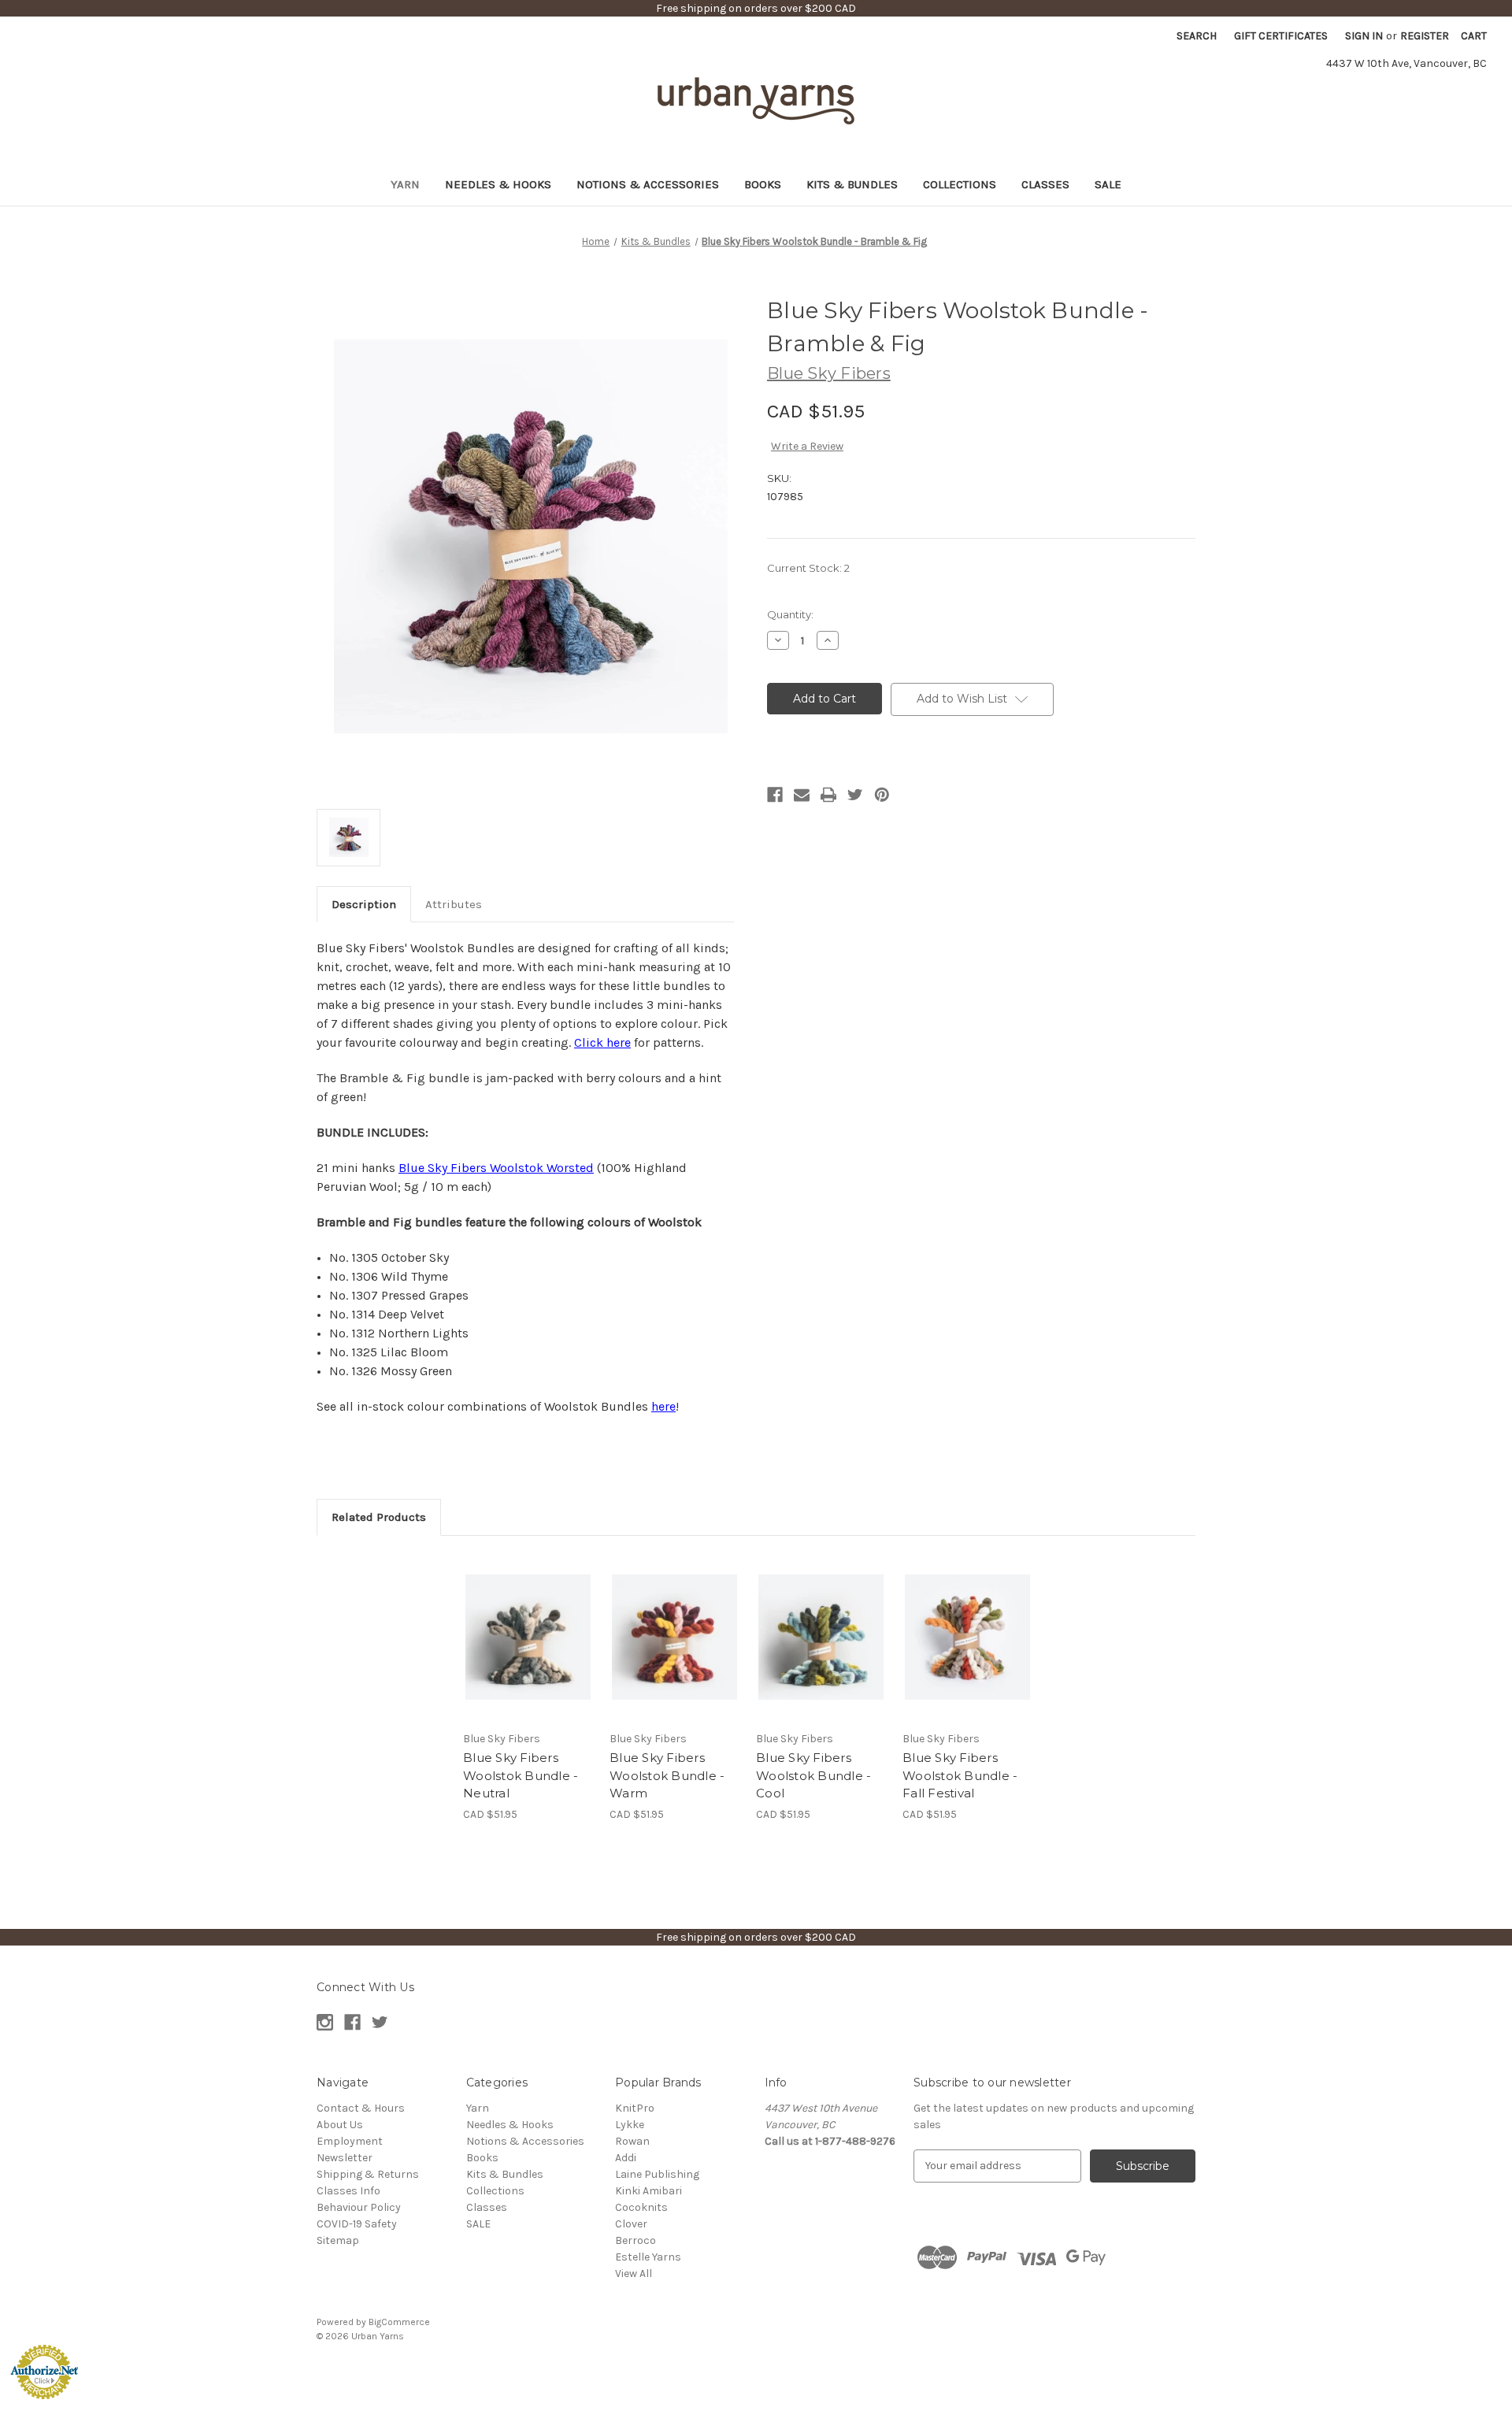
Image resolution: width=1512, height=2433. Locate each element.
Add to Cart (528, 1651)
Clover (631, 2224)
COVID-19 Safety (357, 2224)
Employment (350, 2141)
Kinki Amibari (649, 2191)
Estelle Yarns (648, 2257)
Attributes (454, 904)
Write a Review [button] (807, 446)
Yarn (405, 184)
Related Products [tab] (379, 1517)
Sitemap (338, 2240)
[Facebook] (775, 795)
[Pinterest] (882, 795)
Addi (626, 2158)
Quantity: (790, 614)
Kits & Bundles (852, 184)
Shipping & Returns (368, 2174)
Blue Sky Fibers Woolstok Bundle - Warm (667, 1775)
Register (1425, 36)
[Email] (802, 795)
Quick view (527, 1623)
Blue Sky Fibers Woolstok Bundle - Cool (813, 1775)
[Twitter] (855, 795)
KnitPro (635, 2108)
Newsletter (345, 2158)
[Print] (828, 795)
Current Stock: (808, 568)
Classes (1045, 184)
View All (634, 2274)
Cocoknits (641, 2207)
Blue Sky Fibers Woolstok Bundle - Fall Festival (960, 1775)
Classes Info (348, 2191)
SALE (1108, 184)
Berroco (636, 2240)
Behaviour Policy (359, 2207)
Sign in (1364, 36)
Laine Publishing (657, 2174)
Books (763, 184)
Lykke (630, 2125)
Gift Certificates (1281, 36)
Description (364, 904)
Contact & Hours (361, 2108)
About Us (340, 2125)
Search (1197, 36)
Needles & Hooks (498, 184)
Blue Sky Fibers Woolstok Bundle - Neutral (521, 1775)
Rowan (632, 2141)
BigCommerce (399, 2322)
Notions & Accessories (648, 184)
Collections (960, 184)
